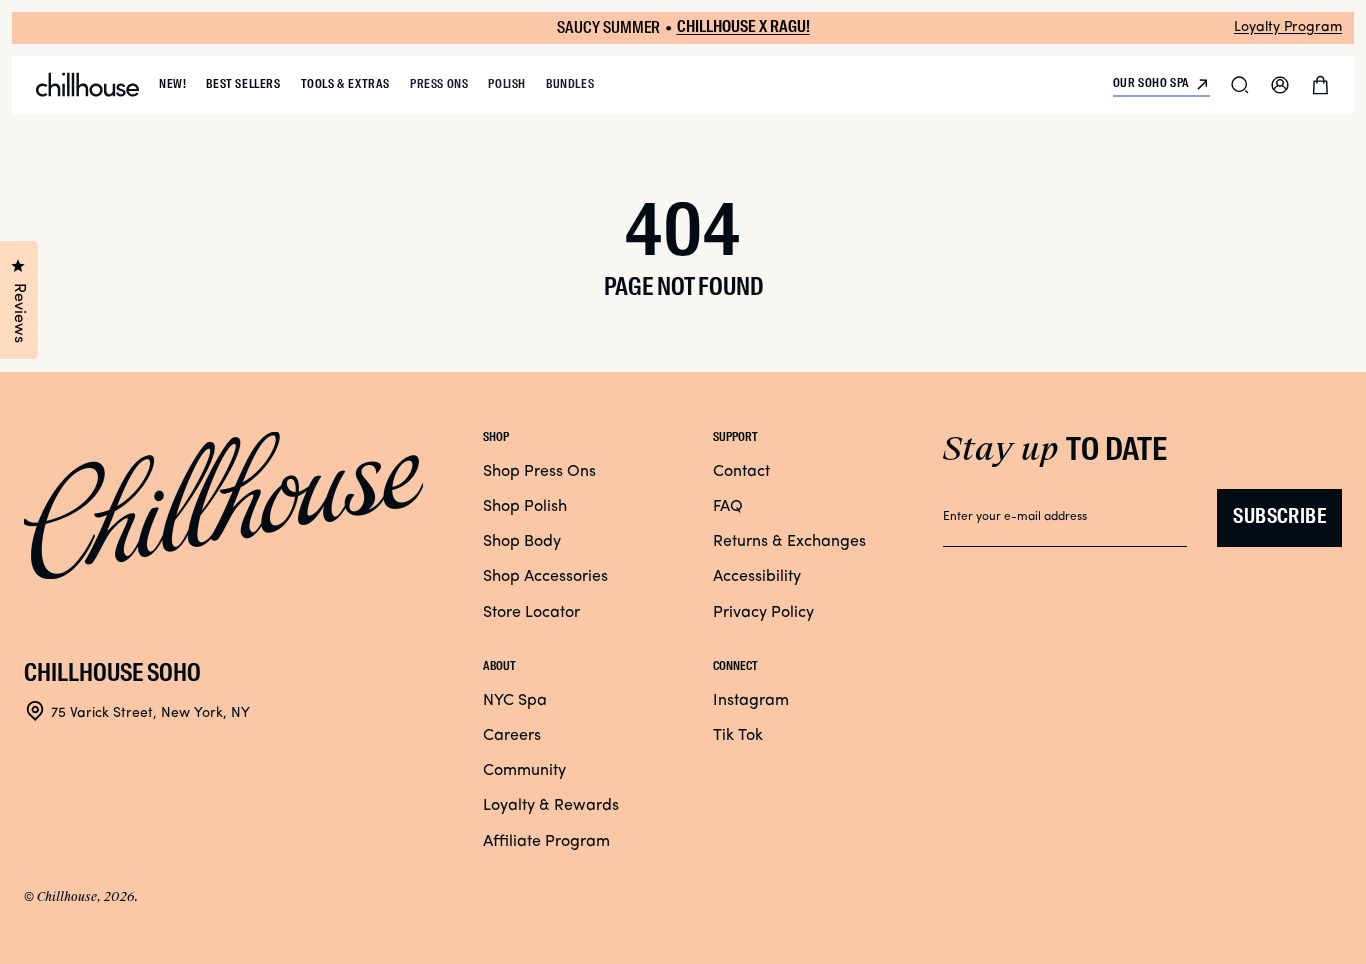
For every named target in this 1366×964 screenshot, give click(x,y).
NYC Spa (515, 701)
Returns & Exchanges (789, 542)
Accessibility (757, 577)
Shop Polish (525, 507)
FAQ (728, 507)
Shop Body (522, 542)
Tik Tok (738, 736)
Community (524, 771)
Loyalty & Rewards (551, 806)
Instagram (751, 701)
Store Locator (531, 613)
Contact (741, 472)
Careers (512, 736)
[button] (1240, 85)
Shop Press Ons (539, 472)
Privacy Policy (763, 613)
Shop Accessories (545, 577)
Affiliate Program (546, 842)
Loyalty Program (1288, 27)
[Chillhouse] (87, 85)
